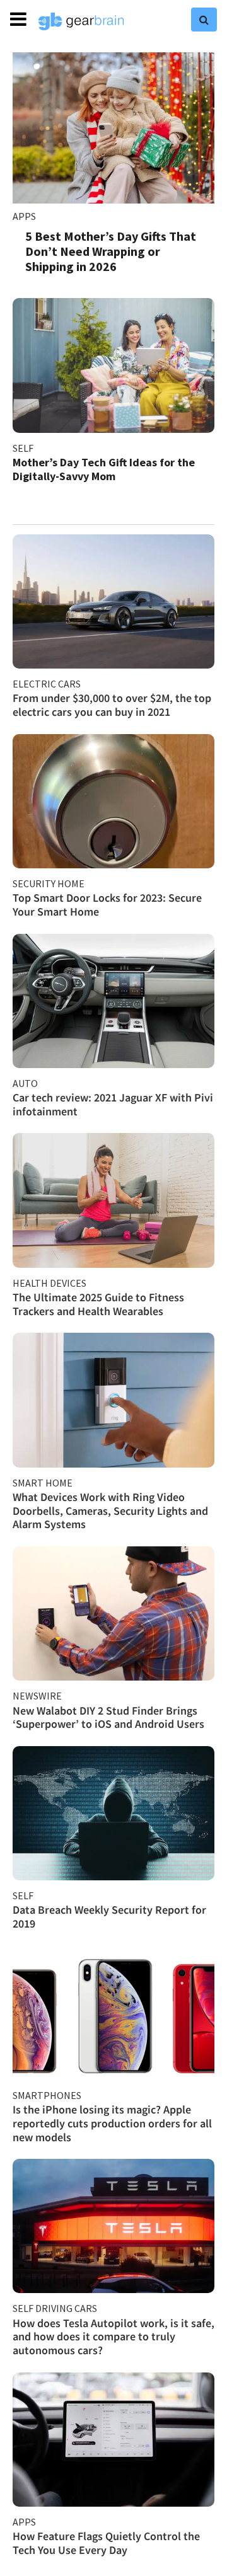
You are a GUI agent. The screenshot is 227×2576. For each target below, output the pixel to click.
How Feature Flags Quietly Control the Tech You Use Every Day (106, 2543)
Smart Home (43, 1483)
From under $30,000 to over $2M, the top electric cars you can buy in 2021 (112, 705)
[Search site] (204, 20)
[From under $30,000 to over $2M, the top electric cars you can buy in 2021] (113, 601)
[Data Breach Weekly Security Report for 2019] (113, 1813)
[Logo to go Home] (81, 21)
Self (23, 448)
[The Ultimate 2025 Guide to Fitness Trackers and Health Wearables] (113, 1200)
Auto (25, 1083)
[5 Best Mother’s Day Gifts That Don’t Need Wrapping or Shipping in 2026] (113, 128)
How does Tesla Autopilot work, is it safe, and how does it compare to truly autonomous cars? (113, 2337)
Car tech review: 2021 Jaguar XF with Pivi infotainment (113, 1104)
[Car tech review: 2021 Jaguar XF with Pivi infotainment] (113, 1001)
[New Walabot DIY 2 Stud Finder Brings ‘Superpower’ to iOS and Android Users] (113, 1613)
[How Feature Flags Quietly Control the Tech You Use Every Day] (113, 2440)
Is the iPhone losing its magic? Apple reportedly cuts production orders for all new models (112, 2123)
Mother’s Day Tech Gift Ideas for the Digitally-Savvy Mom (104, 469)
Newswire (37, 1696)
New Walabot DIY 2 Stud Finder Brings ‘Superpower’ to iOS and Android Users (108, 1717)
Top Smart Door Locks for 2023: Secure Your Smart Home (107, 905)
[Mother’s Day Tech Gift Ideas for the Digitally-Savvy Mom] (113, 365)
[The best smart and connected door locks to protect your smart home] (113, 801)
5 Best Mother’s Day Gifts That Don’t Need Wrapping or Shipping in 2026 (111, 251)
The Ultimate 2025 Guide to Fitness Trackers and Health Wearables (98, 1304)
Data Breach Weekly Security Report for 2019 (109, 1917)
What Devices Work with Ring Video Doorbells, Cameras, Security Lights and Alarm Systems (110, 1510)
